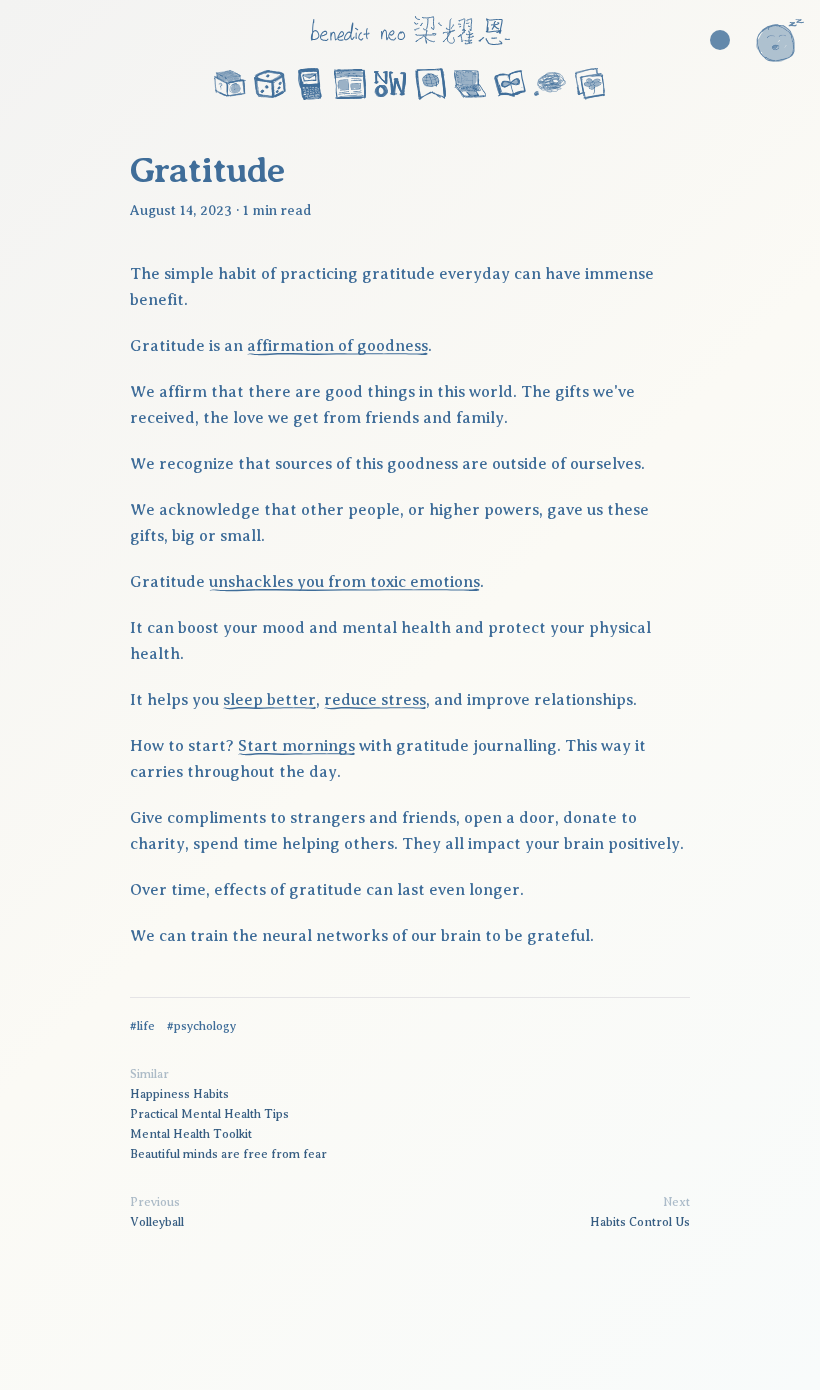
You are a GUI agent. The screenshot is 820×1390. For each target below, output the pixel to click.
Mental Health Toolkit (191, 1134)
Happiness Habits (179, 1094)
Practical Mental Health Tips (209, 1114)
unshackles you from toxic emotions (344, 582)
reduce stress (375, 700)
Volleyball (157, 1222)
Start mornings (296, 746)
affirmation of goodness (337, 346)
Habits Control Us (640, 1222)
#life (142, 1026)
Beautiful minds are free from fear (228, 1154)
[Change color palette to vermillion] (720, 40)
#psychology (201, 1026)
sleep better (269, 700)
